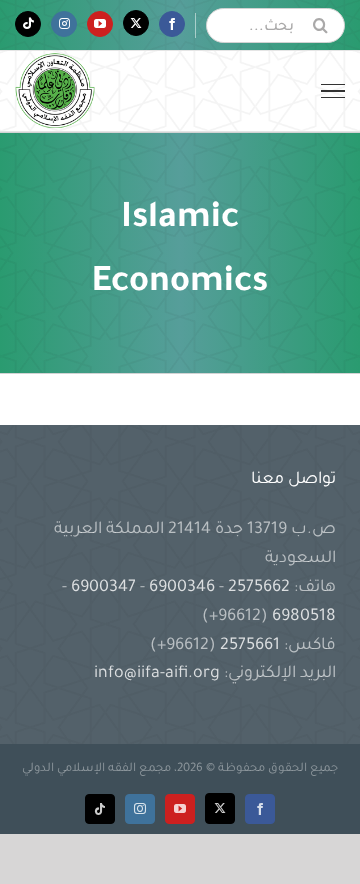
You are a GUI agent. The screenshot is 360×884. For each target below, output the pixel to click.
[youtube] (180, 809)
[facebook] (260, 809)
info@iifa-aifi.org (157, 674)
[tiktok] (100, 809)
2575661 (250, 646)
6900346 (182, 588)
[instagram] (140, 809)
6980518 (302, 617)
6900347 (103, 588)
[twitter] (220, 808)
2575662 (259, 588)
